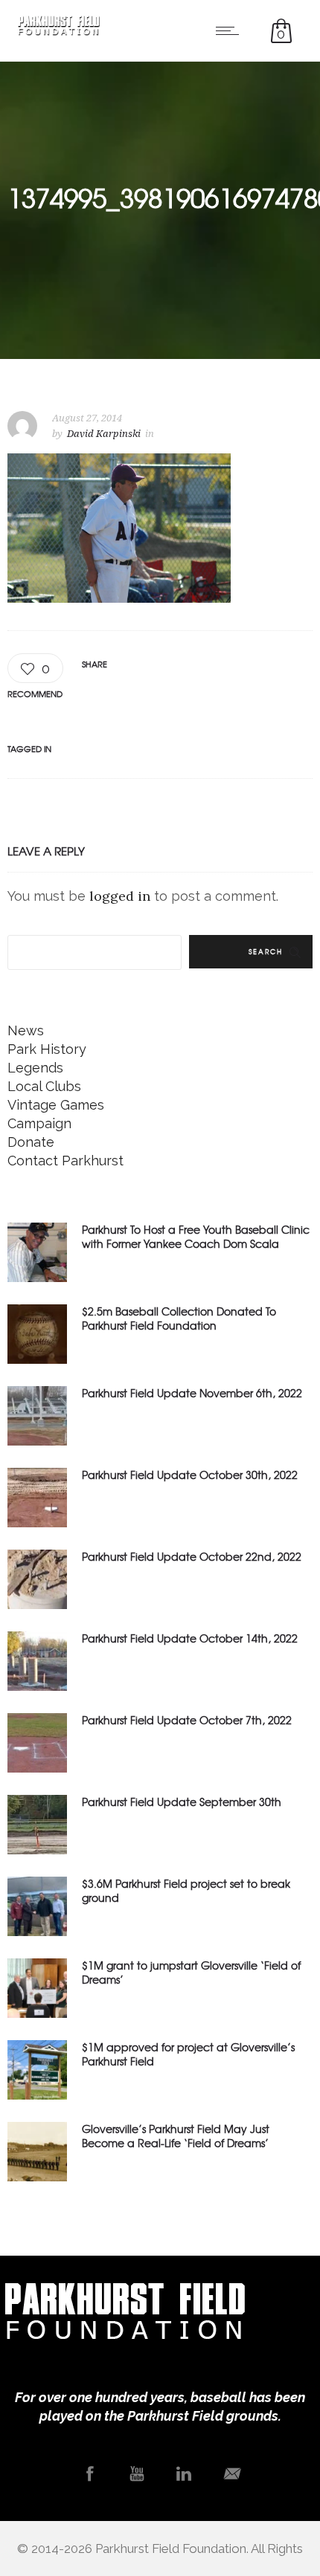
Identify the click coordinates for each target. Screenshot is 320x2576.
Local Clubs (44, 1086)
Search (266, 952)
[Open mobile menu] (231, 30)
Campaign (39, 1123)
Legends (35, 1068)
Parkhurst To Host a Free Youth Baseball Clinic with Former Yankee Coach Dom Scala (196, 1236)
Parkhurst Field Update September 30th (182, 1802)
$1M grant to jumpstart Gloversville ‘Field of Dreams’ (191, 1972)
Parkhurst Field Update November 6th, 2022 (192, 1393)
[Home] (60, 31)
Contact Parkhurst (65, 1161)
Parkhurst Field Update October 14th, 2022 (190, 1638)
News (26, 1030)
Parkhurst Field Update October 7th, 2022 (187, 1720)
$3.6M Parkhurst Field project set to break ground (186, 1890)
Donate (31, 1142)
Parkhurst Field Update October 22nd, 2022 (192, 1556)
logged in (120, 896)
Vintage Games (56, 1105)
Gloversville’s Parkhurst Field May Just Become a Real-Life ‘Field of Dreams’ (176, 2136)
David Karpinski (104, 434)
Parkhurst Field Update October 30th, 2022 (190, 1475)
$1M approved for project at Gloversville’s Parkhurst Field (188, 2054)
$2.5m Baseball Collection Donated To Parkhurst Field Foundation (179, 1318)
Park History (47, 1049)
